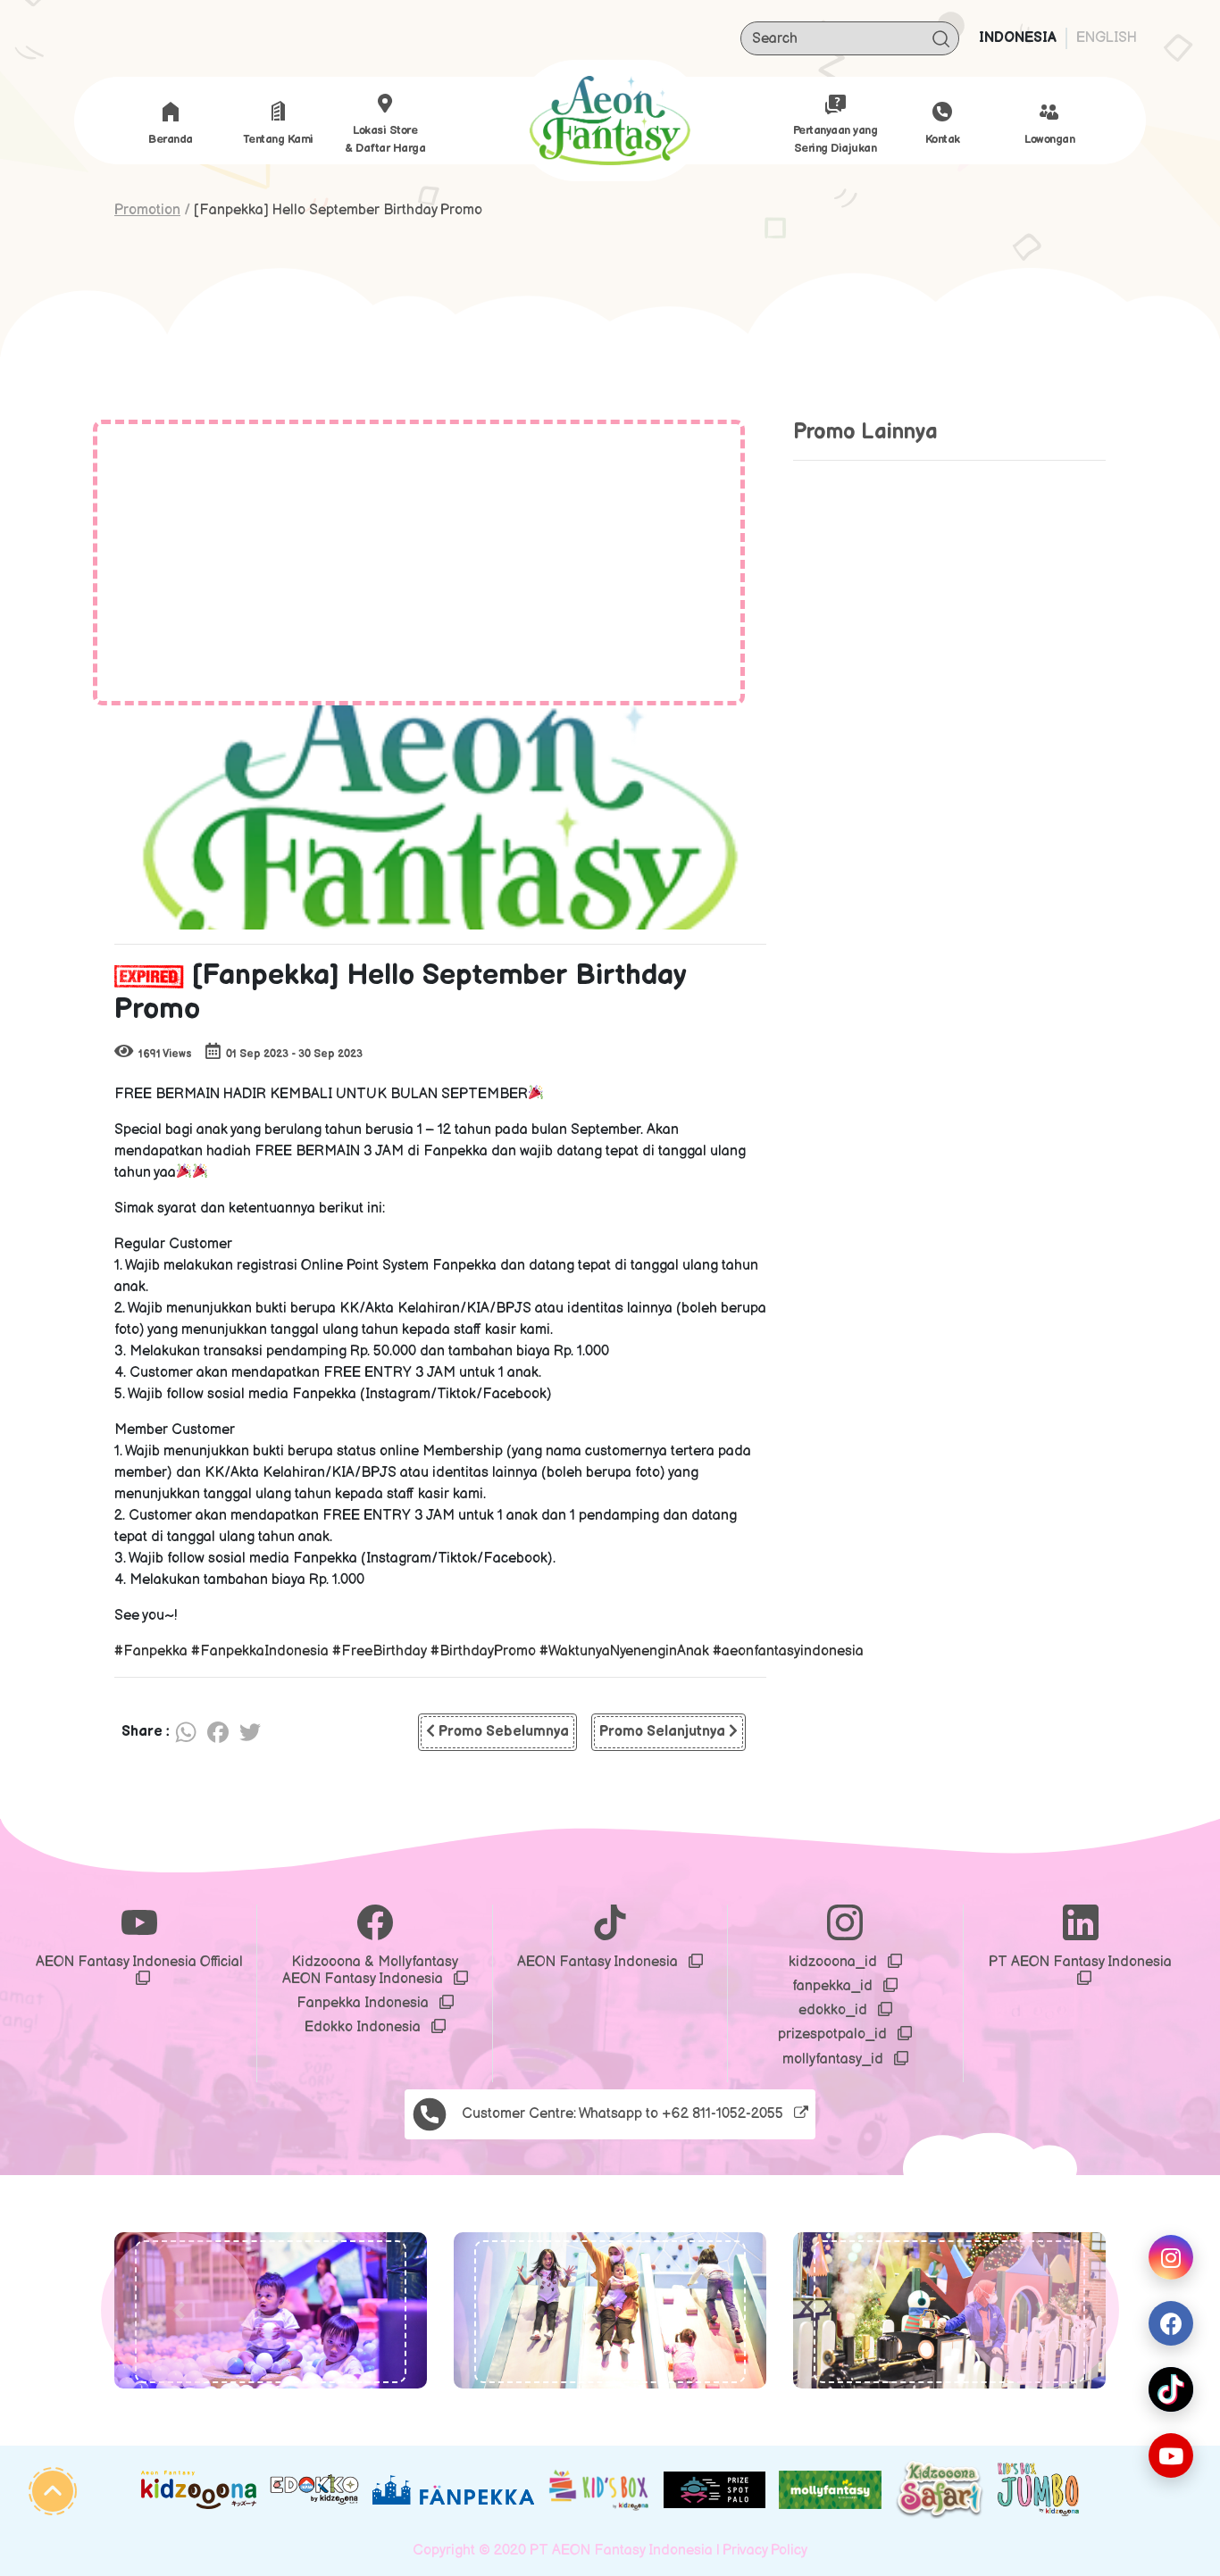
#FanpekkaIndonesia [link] (260, 1651)
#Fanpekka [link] (151, 1651)
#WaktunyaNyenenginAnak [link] (624, 1651)
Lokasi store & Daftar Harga (385, 139)
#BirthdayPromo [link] (483, 1651)
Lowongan (1049, 139)
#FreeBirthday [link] (380, 1651)
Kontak (943, 139)
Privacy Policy (765, 2551)
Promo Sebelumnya (502, 1732)
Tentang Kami (278, 139)
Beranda (171, 139)
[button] (178, 2310)
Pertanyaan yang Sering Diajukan (836, 139)
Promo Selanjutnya (664, 1732)
